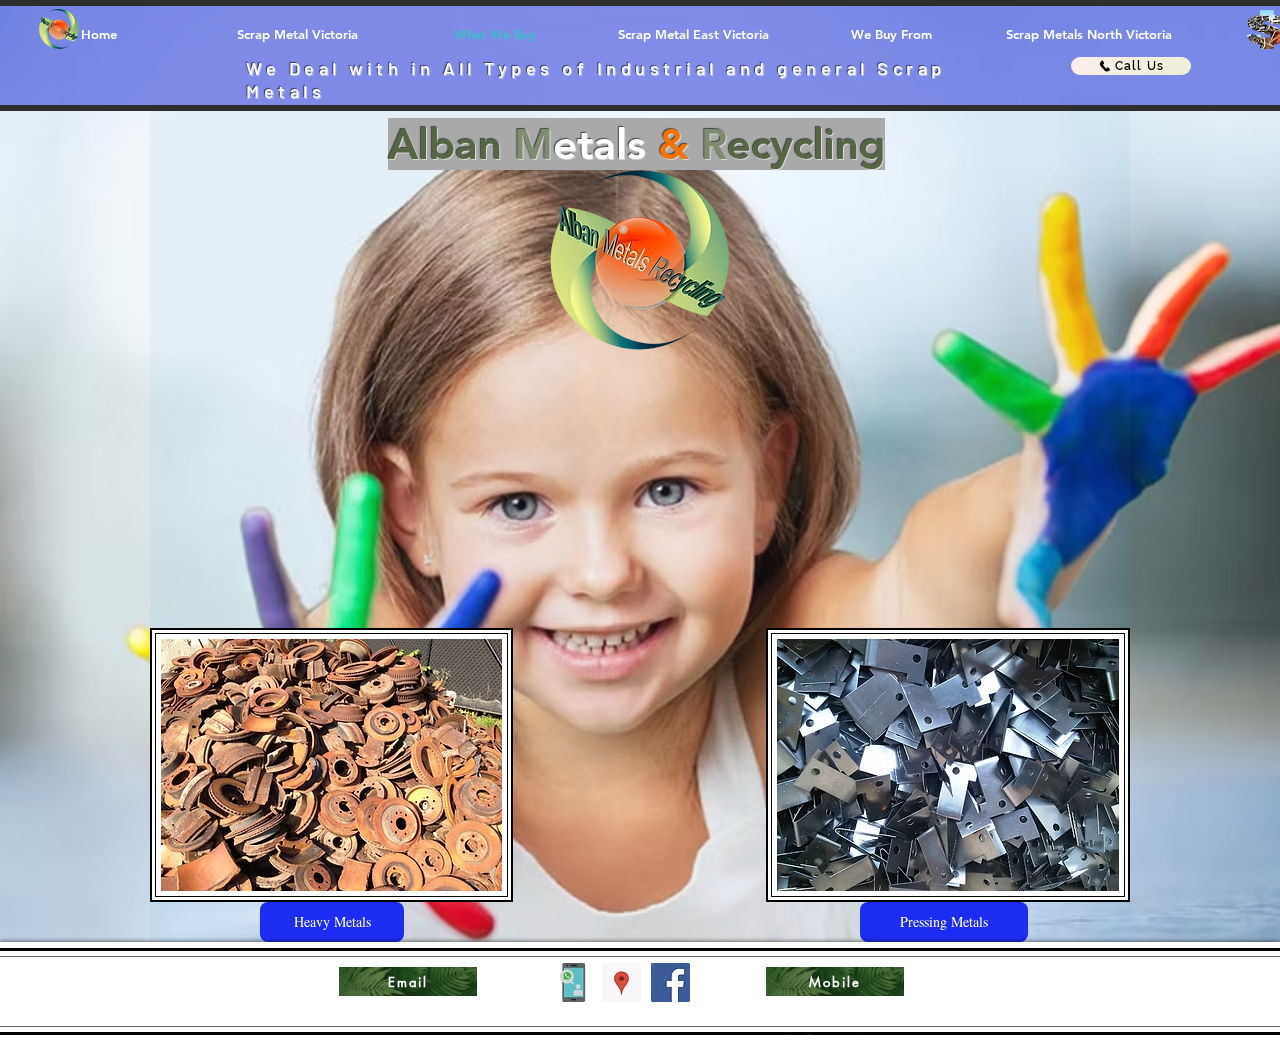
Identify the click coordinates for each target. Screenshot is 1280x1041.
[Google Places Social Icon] (621, 982)
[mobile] (572, 982)
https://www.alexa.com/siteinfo (1235, 982)
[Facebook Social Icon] (670, 982)
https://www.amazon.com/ (825, 1037)
